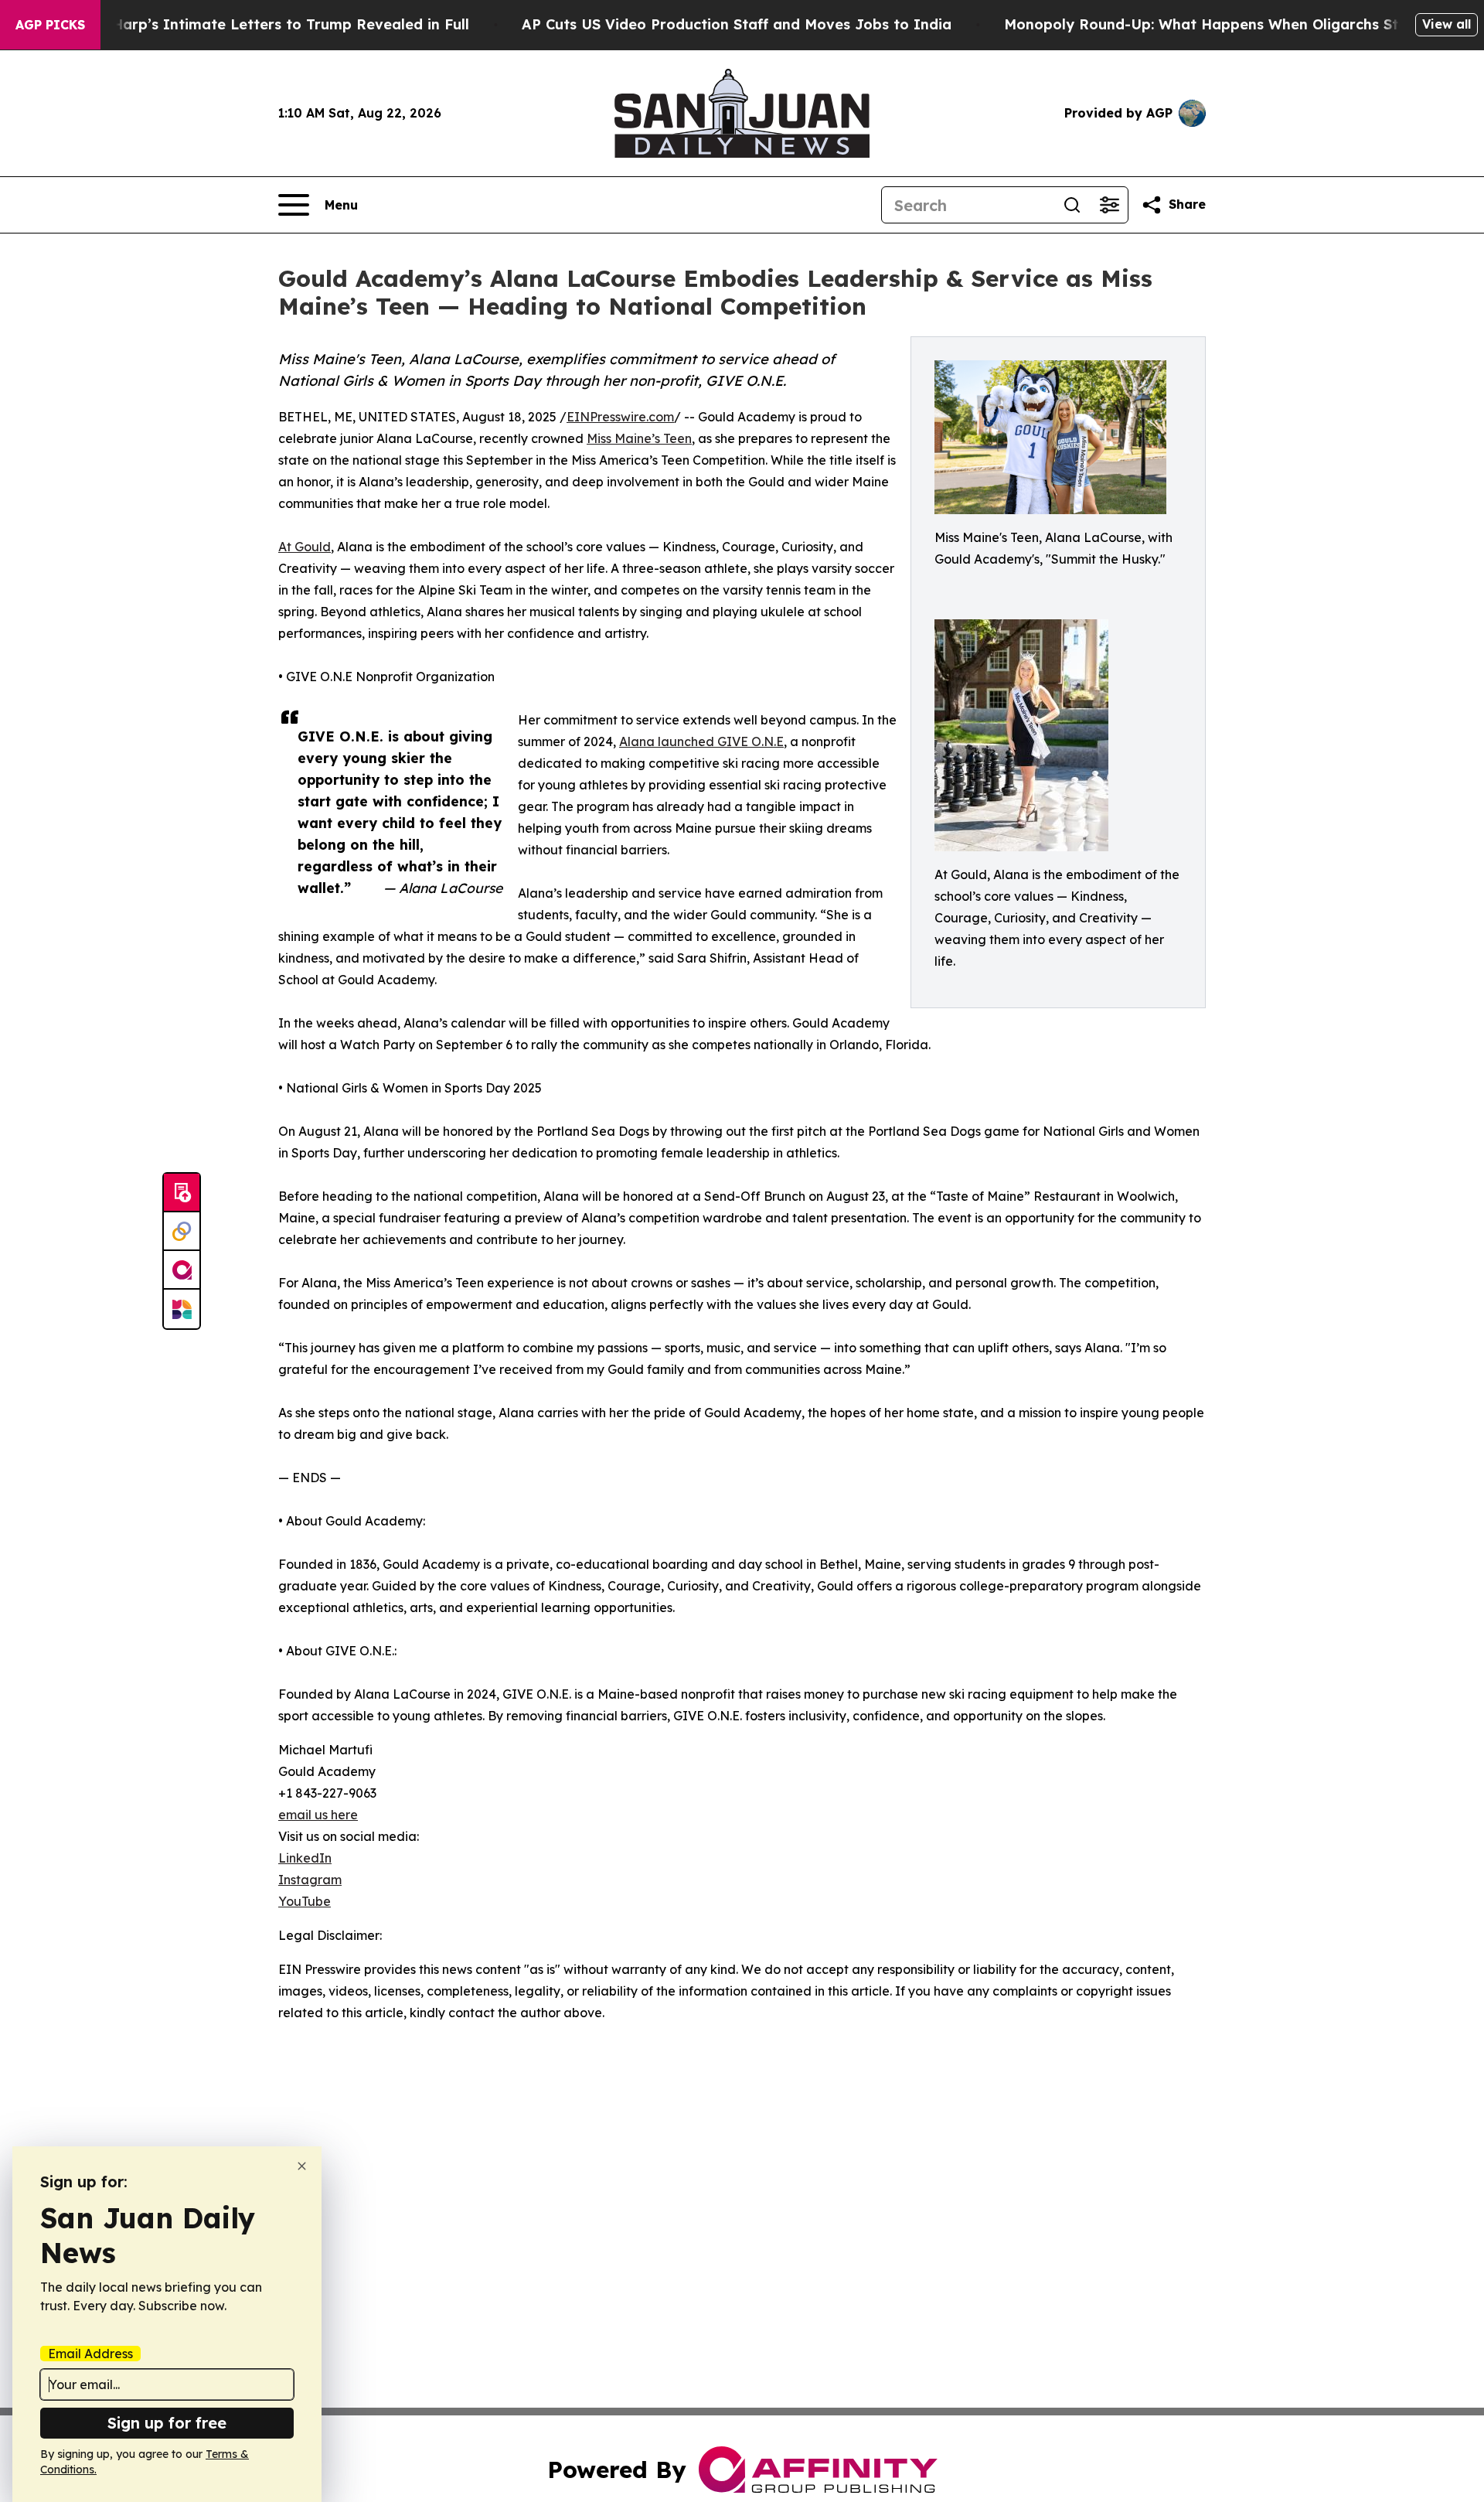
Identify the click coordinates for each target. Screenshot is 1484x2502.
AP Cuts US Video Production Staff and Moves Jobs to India (737, 24)
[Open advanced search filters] (1109, 205)
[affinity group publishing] (182, 1270)
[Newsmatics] (182, 1309)
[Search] (1072, 205)
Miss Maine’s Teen (639, 438)
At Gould (305, 547)
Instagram (310, 1880)
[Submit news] (182, 1193)
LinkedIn (305, 1858)
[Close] (302, 2166)
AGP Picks (50, 25)
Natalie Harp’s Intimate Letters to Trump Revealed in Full (262, 24)
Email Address (90, 2354)
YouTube (305, 1901)
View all (1447, 24)
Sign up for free (167, 2423)
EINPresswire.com (620, 417)
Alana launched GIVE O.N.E (701, 741)
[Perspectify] (182, 1232)
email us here (318, 1815)
